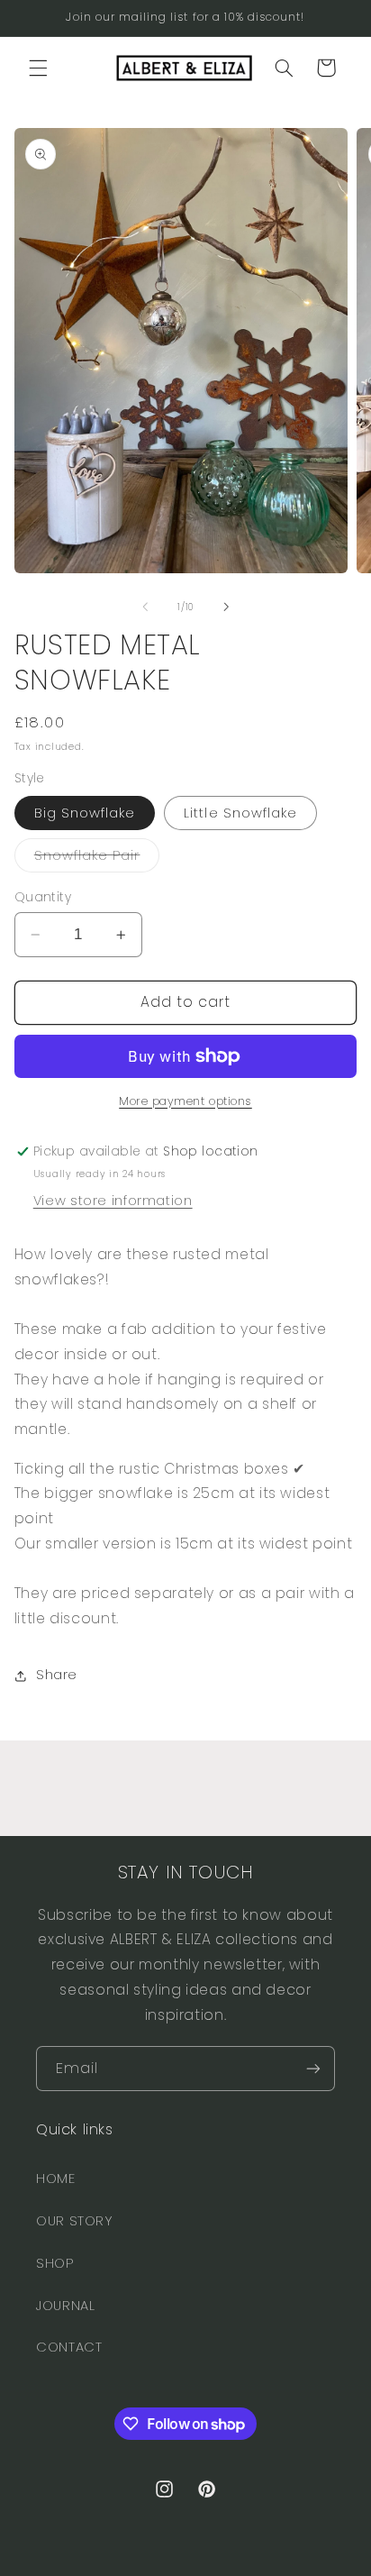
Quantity (43, 897)
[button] (38, 68)
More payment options (185, 1101)
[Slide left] (145, 607)
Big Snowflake (85, 813)
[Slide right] (226, 607)
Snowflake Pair (97, 859)
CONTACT (69, 2347)
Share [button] (57, 1675)
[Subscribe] (313, 2068)
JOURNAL (65, 2306)
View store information (113, 1201)
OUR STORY (75, 2221)
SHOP (55, 2263)
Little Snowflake (240, 813)
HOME (56, 2179)
